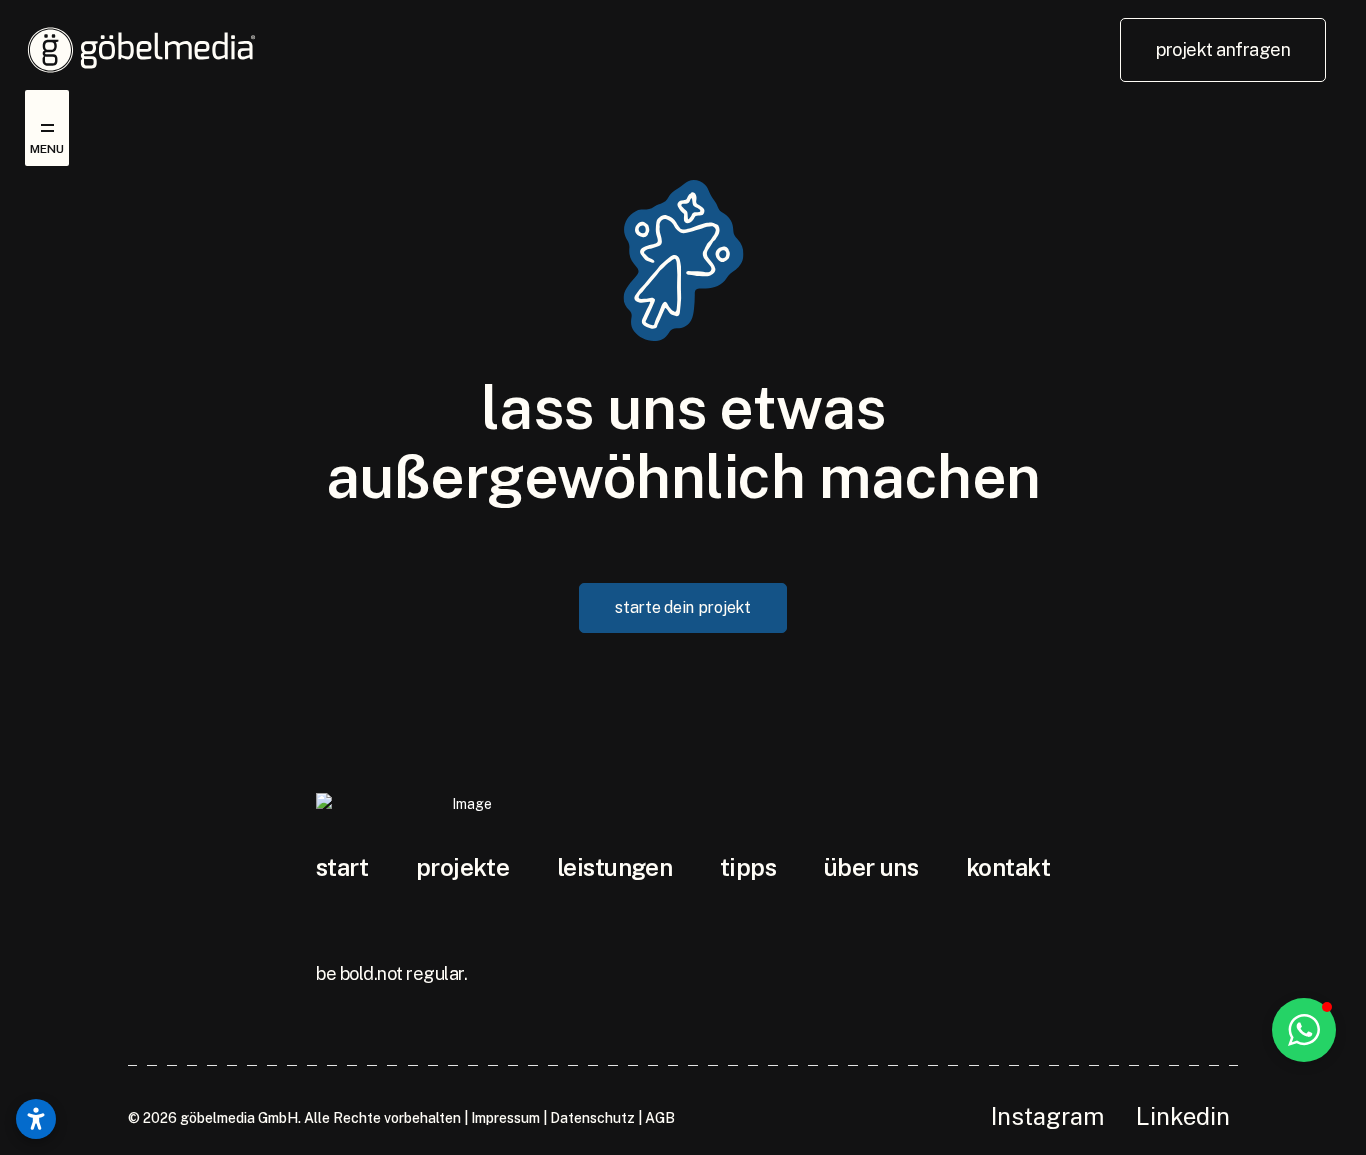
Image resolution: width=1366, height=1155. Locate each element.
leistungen (614, 867)
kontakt (1008, 867)
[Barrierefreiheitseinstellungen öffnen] (36, 1119)
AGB (660, 1118)
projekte (463, 867)
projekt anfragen (1223, 49)
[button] (1304, 1030)
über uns (871, 867)
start (342, 867)
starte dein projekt (682, 607)
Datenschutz (592, 1118)
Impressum (505, 1118)
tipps (748, 867)
